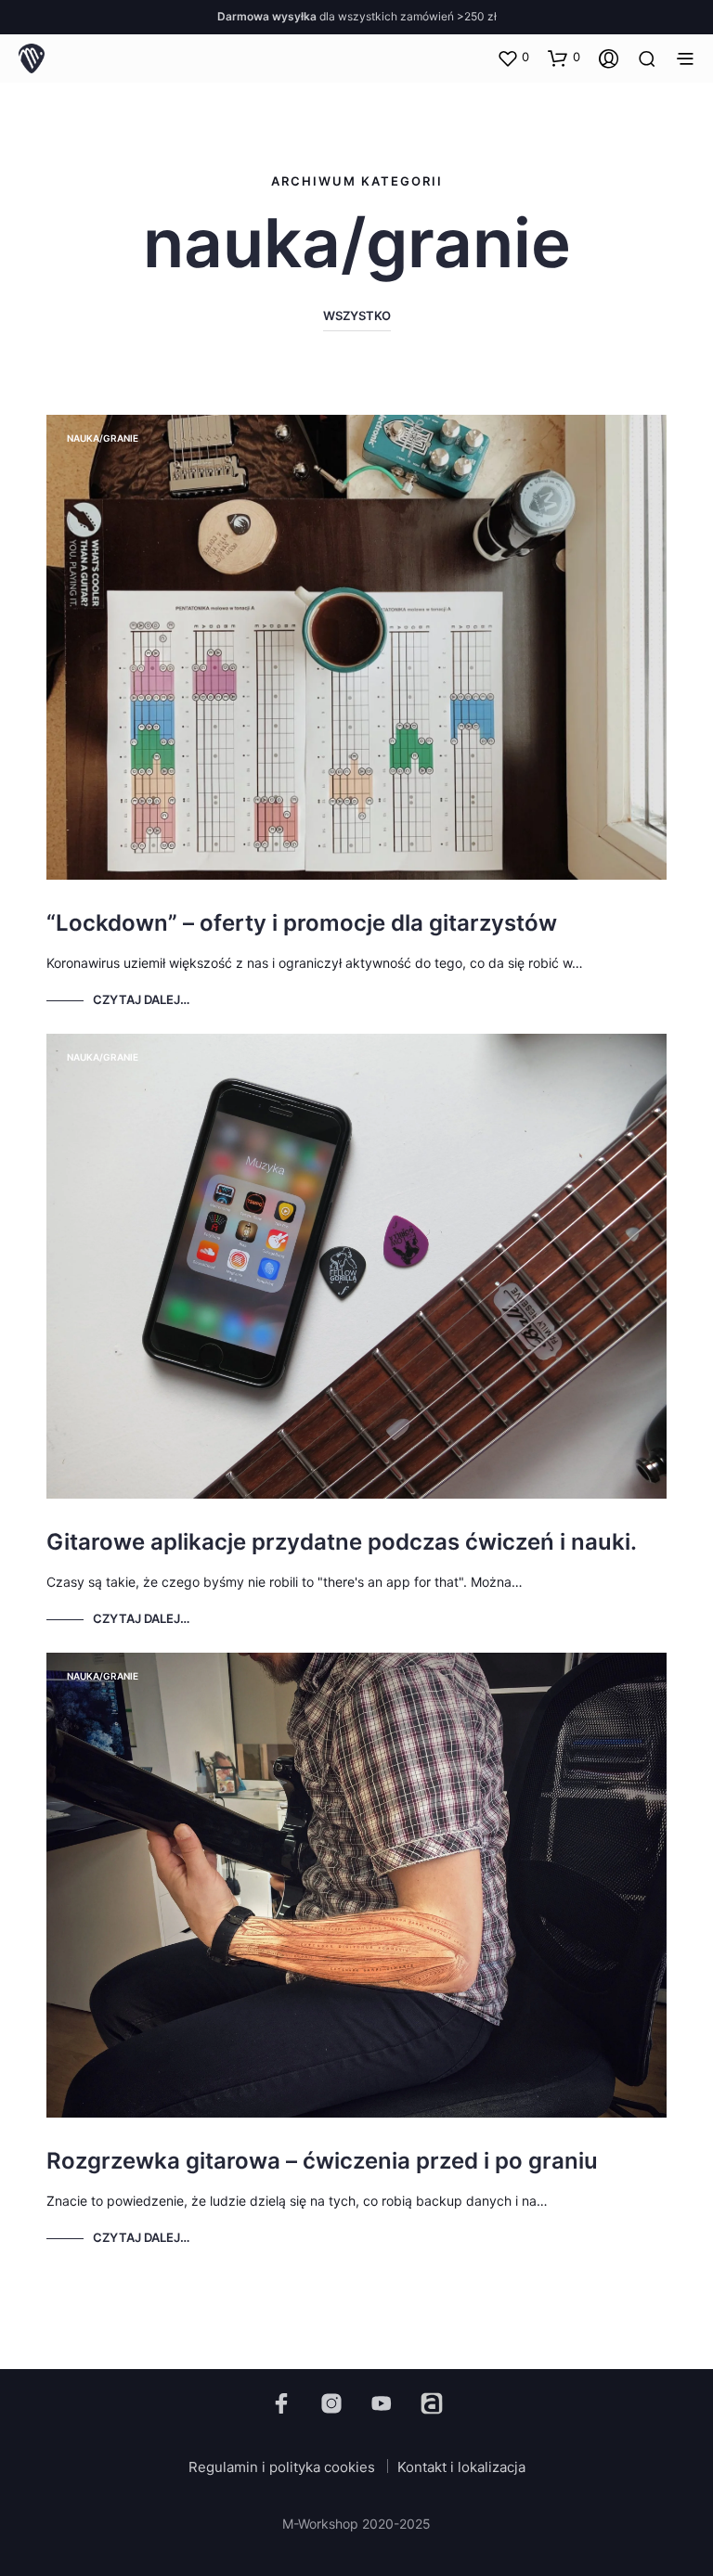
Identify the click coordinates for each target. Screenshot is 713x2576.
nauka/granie (103, 438)
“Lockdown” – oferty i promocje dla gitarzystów (302, 923)
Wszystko (357, 316)
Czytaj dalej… (141, 999)
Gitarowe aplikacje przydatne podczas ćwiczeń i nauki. (342, 1542)
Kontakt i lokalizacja (461, 2467)
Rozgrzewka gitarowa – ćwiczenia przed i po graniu (322, 2161)
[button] (513, 58)
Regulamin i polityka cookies (282, 2467)
